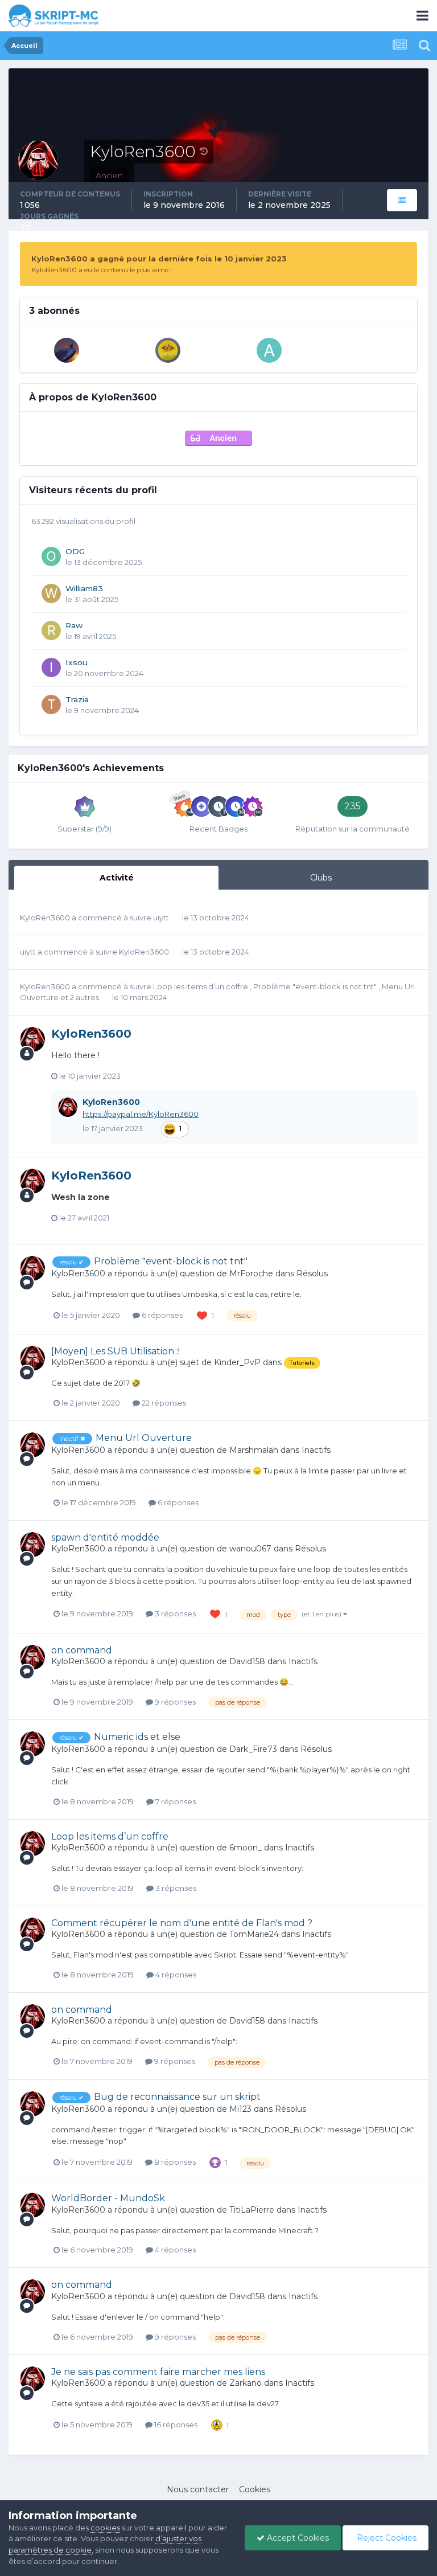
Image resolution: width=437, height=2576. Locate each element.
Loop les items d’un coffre (201, 986)
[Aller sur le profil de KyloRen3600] (32, 1039)
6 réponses (161, 1315)
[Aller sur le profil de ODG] (51, 556)
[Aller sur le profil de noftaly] (168, 350)
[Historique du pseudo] (204, 151)
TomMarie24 (254, 1934)
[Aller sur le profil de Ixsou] (51, 667)
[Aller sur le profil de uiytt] (67, 350)
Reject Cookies (386, 2538)
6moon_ (246, 1848)
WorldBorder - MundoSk (108, 2198)
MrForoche (251, 1273)
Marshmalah (254, 1450)
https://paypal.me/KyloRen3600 (141, 1114)
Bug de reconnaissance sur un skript (177, 2097)
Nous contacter (198, 2489)
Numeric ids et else (137, 1737)
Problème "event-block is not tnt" (316, 986)
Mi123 (240, 2109)
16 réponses (175, 2425)
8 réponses (174, 2162)
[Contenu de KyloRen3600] (402, 200)
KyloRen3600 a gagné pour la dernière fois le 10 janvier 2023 (159, 259)
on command (82, 1650)
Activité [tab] (117, 878)
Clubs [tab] (321, 878)
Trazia (77, 699)
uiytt (161, 918)
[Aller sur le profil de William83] (51, 593)
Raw (74, 625)
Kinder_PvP (237, 1362)
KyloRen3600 (45, 918)
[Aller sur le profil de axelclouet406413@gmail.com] (269, 350)
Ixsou (77, 662)
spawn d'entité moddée (105, 1537)
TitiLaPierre (252, 2210)
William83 (84, 588)
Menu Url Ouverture (144, 1438)
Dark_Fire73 (253, 1749)
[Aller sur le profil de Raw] (51, 630)
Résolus (312, 1273)
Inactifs (316, 1450)
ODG (75, 551)
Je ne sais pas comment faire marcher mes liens (158, 2372)
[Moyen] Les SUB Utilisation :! (116, 1351)
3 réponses (174, 1613)
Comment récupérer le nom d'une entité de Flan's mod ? (182, 1923)
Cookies (255, 2489)
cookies (105, 2528)
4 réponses (175, 1975)
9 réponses (174, 1702)
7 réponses (175, 1801)
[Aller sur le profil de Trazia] (51, 705)
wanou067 (250, 1549)
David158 (247, 1661)
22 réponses (163, 1403)
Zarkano (246, 2383)
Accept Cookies (297, 2538)
